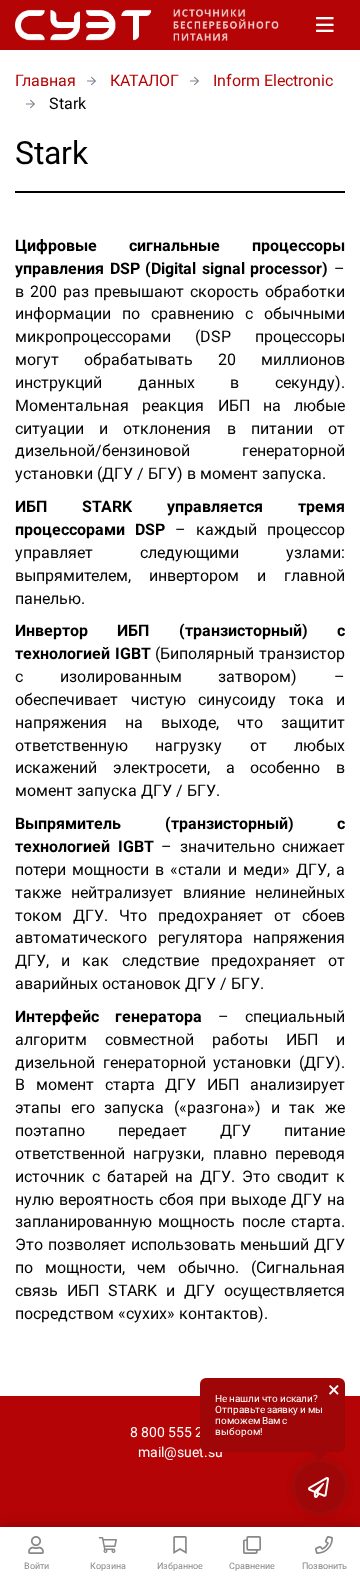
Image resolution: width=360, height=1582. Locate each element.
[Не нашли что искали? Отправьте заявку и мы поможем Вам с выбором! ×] (320, 1487)
